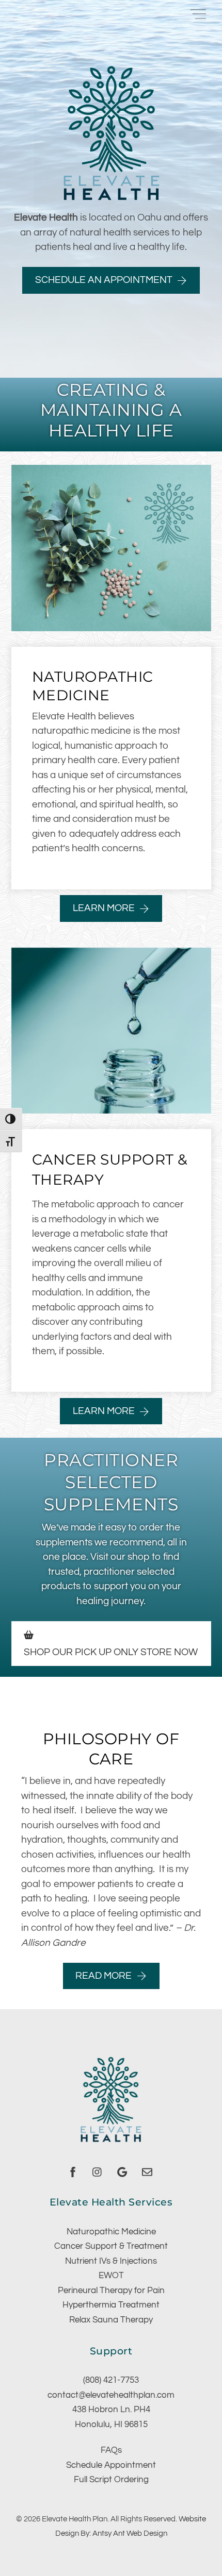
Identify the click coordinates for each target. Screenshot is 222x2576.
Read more (104, 1976)
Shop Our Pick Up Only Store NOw (111, 1652)
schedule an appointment (104, 280)
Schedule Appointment (111, 2465)
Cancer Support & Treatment (111, 2246)
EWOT (111, 2276)
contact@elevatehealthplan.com (111, 2395)
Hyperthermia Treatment (111, 2305)
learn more (104, 908)
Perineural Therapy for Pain (111, 2291)
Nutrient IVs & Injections (111, 2261)
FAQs (111, 2450)
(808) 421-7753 (111, 2380)
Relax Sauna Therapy (111, 2320)
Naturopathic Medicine (111, 2232)
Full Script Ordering (111, 2480)
